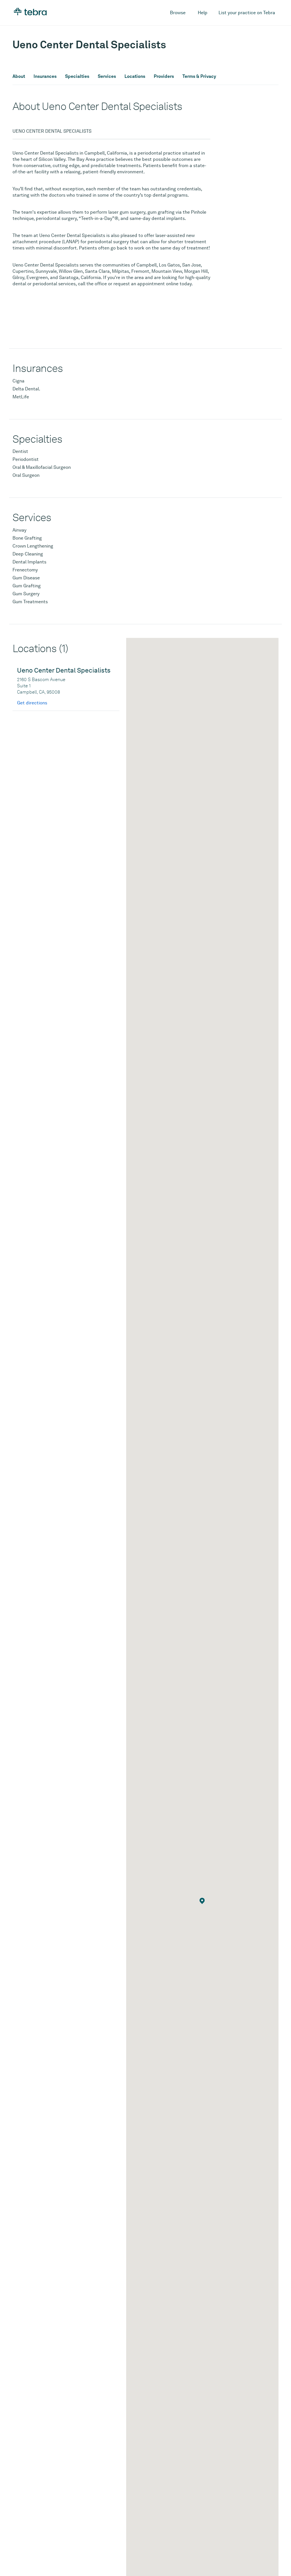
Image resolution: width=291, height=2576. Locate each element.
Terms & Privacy (199, 76)
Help (203, 13)
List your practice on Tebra (247, 13)
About (19, 76)
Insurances (45, 76)
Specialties (77, 76)
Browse (178, 13)
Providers (164, 76)
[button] (202, 1901)
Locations (135, 76)
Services (107, 76)
